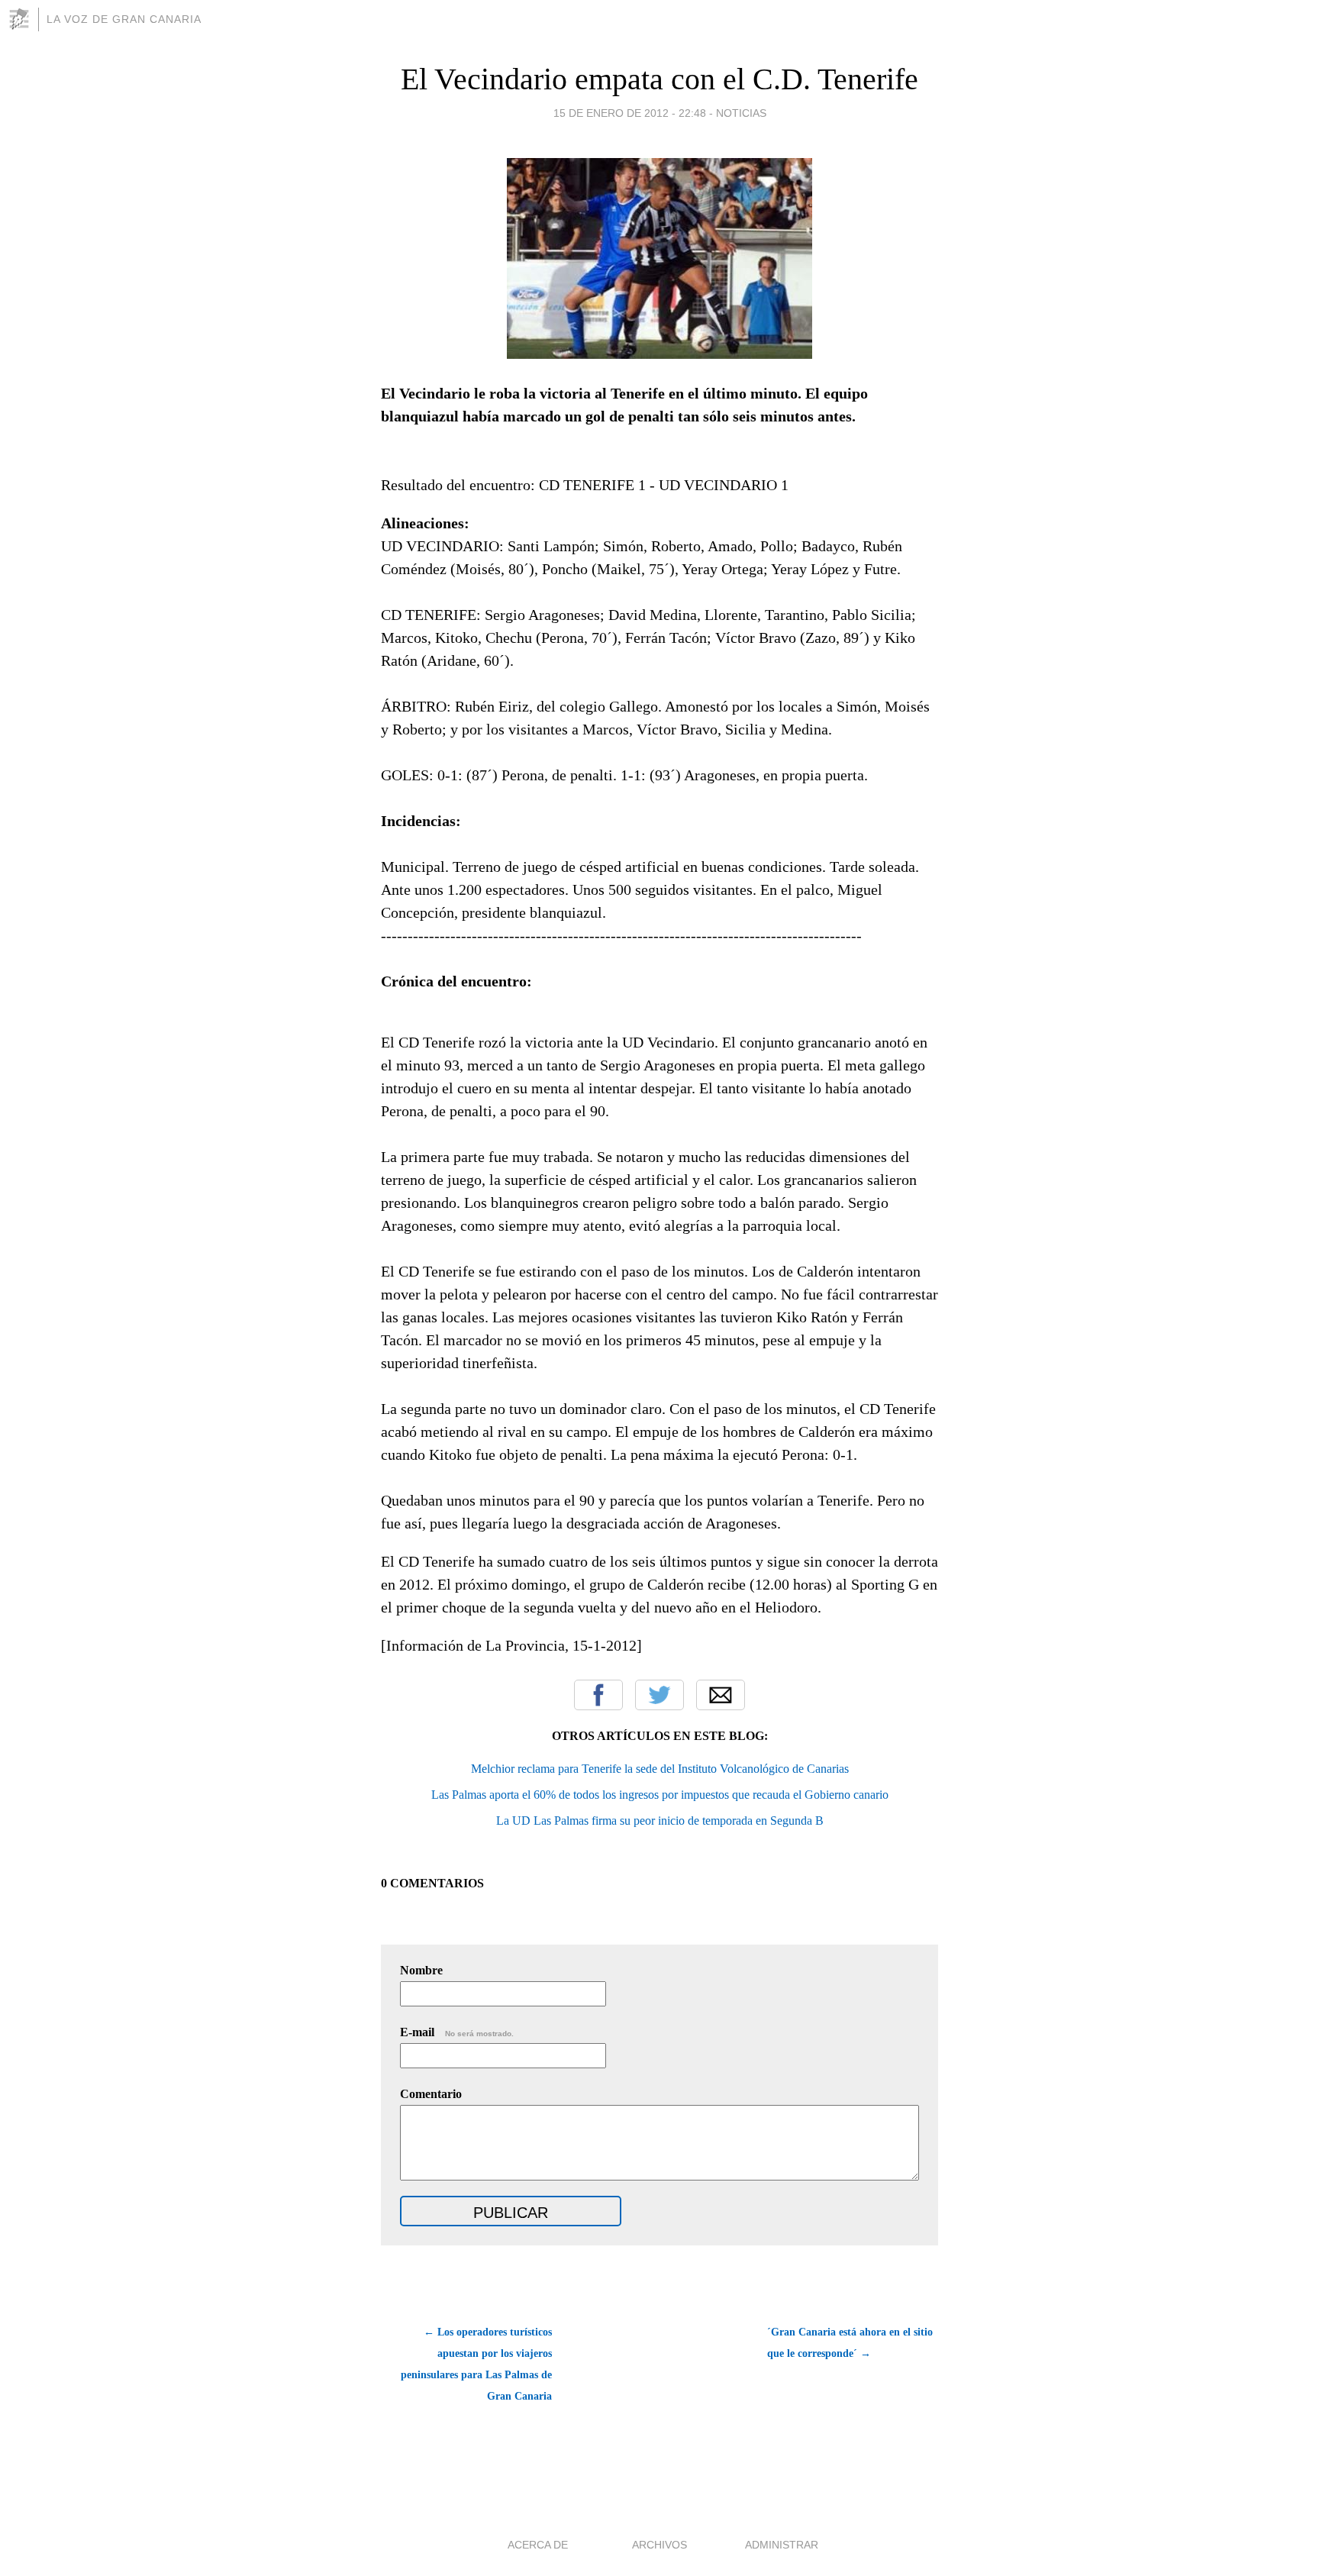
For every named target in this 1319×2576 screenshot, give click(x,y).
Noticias (741, 113)
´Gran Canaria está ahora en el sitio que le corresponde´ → (850, 2343)
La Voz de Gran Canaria (124, 19)
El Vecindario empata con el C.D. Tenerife (659, 79)
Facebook (598, 1695)
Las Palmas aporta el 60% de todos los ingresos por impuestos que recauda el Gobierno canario (660, 1795)
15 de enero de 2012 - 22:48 (630, 113)
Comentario (431, 2094)
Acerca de (538, 2545)
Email (721, 1695)
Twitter (659, 1695)
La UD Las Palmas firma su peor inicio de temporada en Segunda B (660, 1821)
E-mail (457, 2032)
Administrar (782, 2545)
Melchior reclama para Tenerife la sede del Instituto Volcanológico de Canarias (660, 1769)
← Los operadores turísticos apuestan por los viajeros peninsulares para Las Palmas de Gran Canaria (476, 2364)
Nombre (421, 1970)
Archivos (659, 2545)
